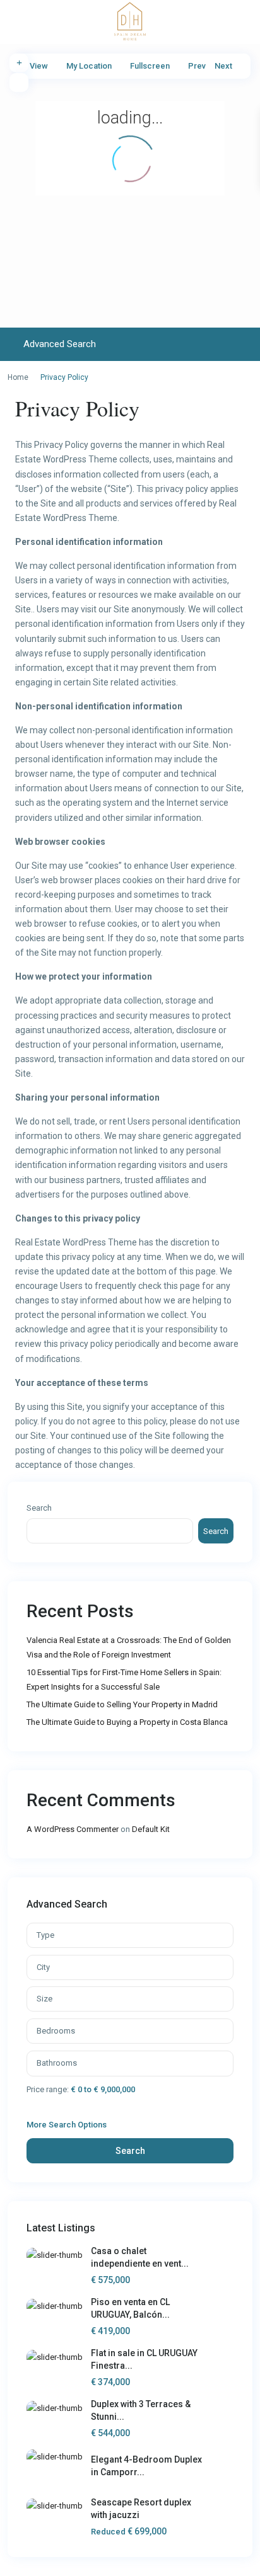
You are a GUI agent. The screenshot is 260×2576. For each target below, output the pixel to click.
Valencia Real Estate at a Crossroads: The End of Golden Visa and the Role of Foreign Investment (129, 1647)
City (43, 1967)
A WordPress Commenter (73, 1829)
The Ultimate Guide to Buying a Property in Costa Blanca (127, 1722)
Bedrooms (56, 2031)
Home (18, 377)
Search (39, 1508)
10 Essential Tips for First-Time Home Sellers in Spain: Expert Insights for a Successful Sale (124, 1680)
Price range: (48, 2089)
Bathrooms (57, 2063)
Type (45, 1935)
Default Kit (151, 1829)
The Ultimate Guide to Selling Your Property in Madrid (122, 1704)
